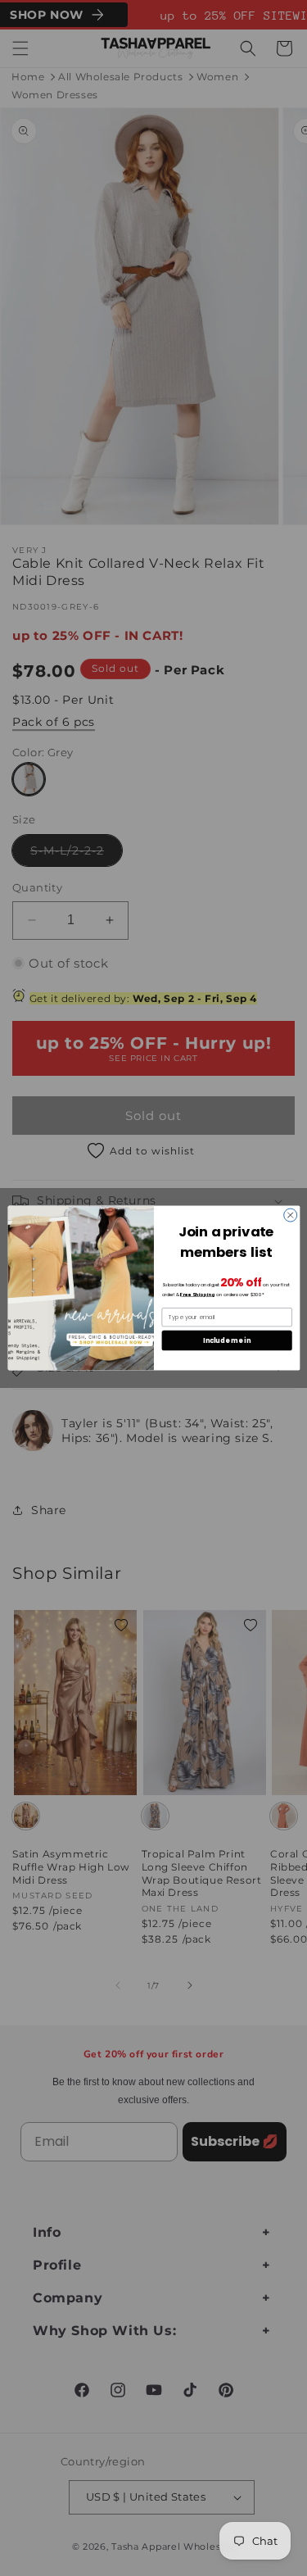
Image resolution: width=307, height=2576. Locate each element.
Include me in (227, 1340)
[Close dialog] (290, 1215)
